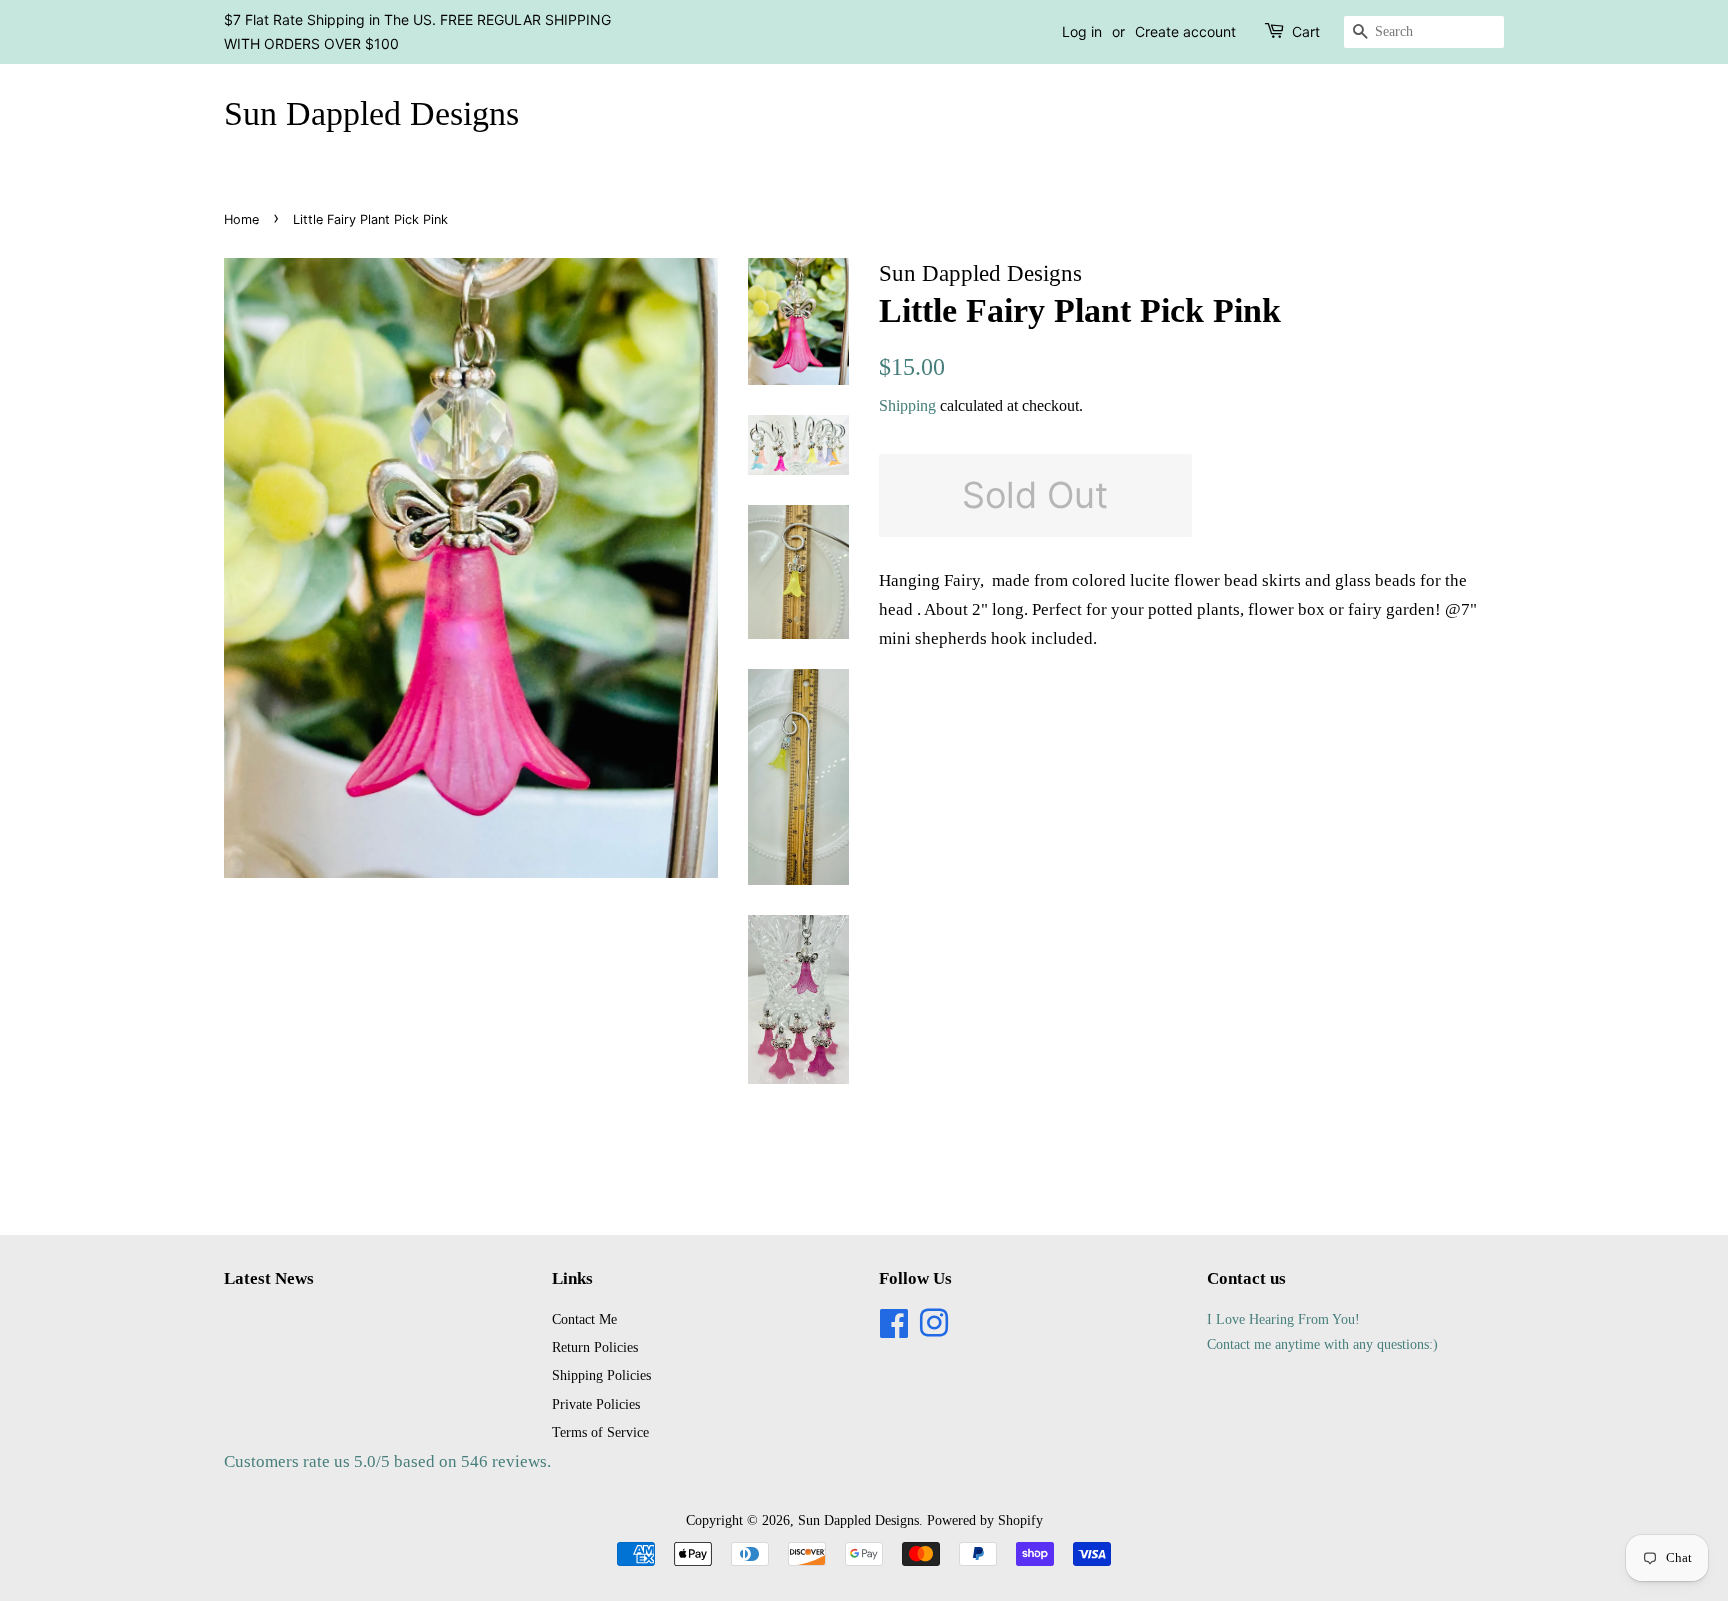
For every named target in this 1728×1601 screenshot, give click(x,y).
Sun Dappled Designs (371, 113)
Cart (1306, 31)
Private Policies (596, 1404)
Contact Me (584, 1319)
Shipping (907, 405)
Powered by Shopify (985, 1520)
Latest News (269, 1278)
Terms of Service (600, 1432)
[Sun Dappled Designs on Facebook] (894, 1330)
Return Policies (595, 1347)
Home (241, 219)
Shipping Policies (601, 1375)
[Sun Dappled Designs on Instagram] (934, 1330)
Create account (1185, 31)
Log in (1082, 31)
